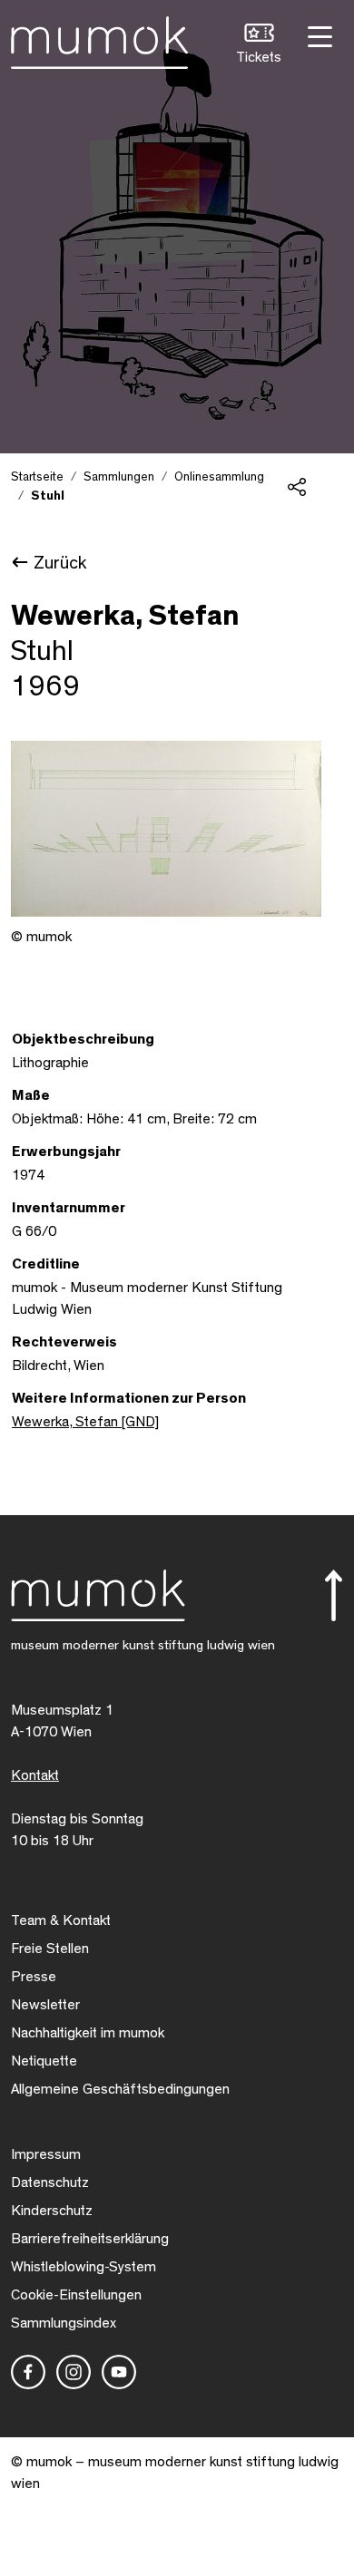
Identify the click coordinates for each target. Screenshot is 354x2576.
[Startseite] (99, 39)
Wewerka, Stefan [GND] (85, 1422)
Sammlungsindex (64, 2323)
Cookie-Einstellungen (76, 2295)
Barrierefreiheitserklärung (90, 2239)
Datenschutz (50, 2182)
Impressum (46, 2154)
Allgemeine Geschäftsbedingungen (120, 2089)
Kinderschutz (52, 2211)
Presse (34, 1977)
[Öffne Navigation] (318, 35)
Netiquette (44, 2061)
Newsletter (45, 2005)
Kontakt (35, 1775)
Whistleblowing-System (84, 2267)
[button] (259, 46)
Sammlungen (119, 477)
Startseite (37, 477)
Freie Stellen (50, 1949)
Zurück (60, 563)
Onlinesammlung (219, 477)
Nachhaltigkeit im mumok (88, 2033)
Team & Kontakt (61, 1920)
